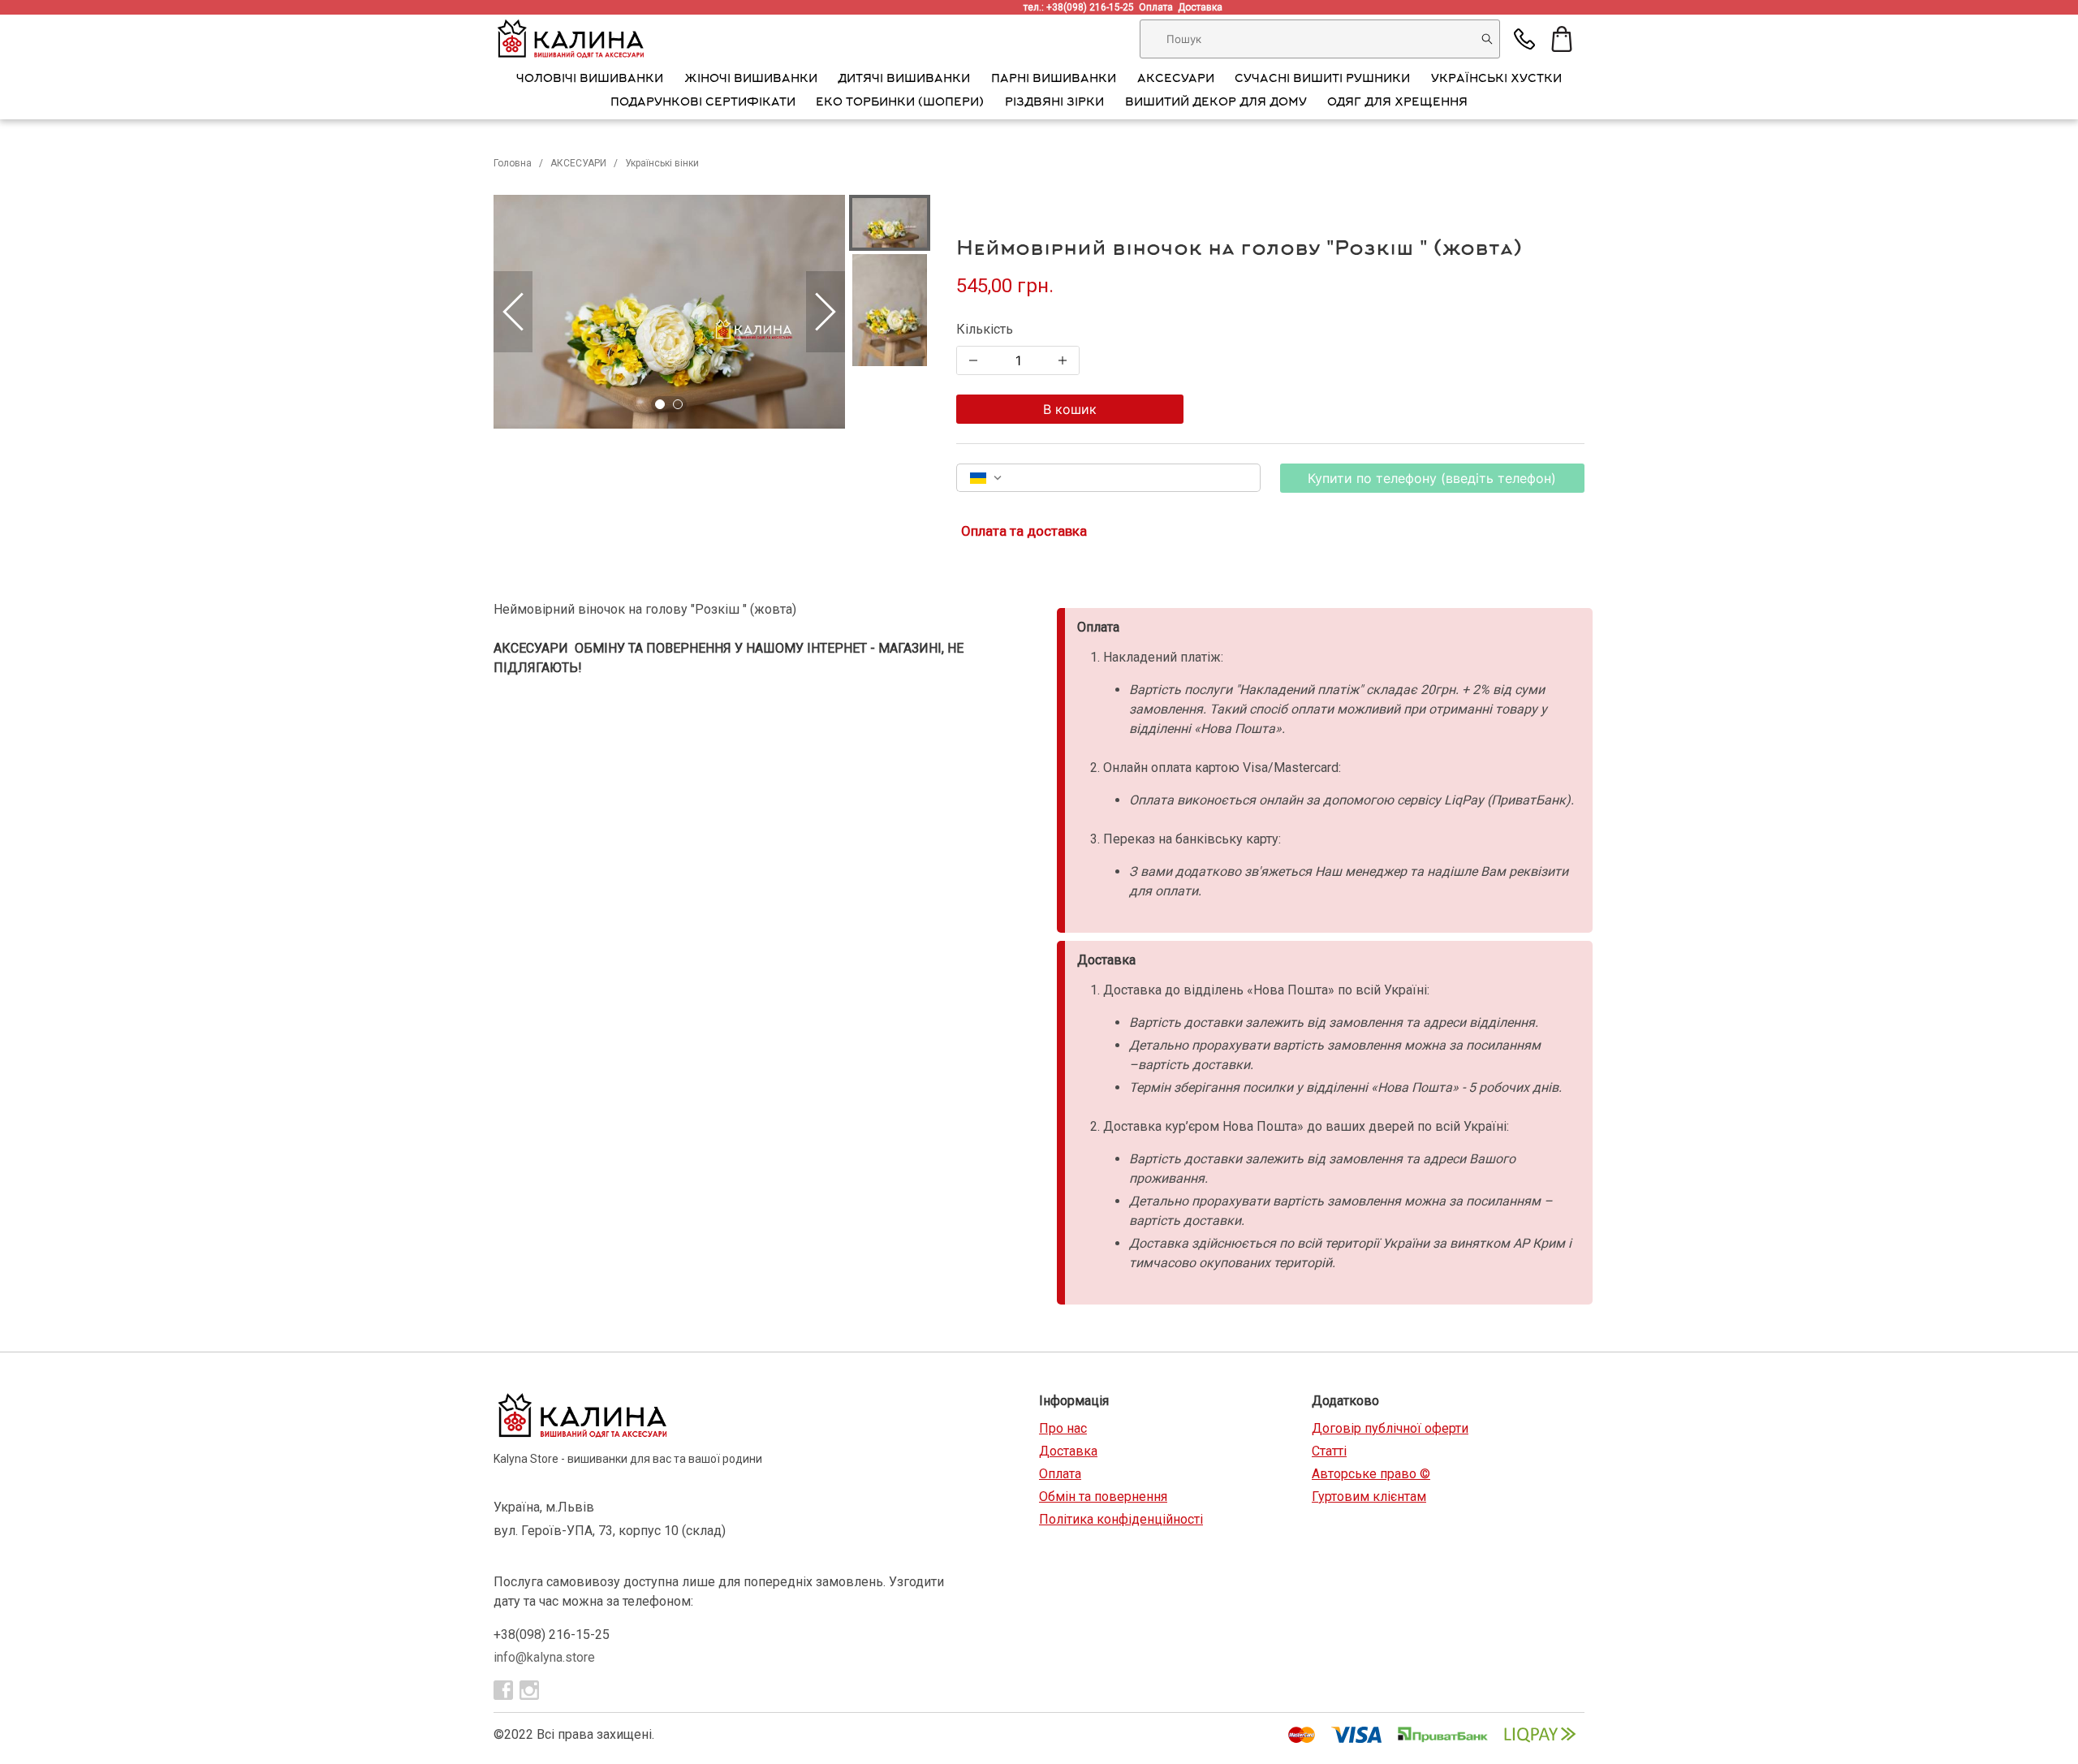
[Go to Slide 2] (678, 404)
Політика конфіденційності (1121, 1519)
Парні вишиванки (1054, 80)
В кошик (1070, 409)
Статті (1329, 1451)
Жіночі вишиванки (751, 80)
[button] (669, 312)
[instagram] (529, 1690)
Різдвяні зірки (1054, 103)
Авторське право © (1371, 1474)
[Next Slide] (826, 312)
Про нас (1063, 1428)
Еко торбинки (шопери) (900, 103)
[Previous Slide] (513, 312)
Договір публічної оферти (1390, 1428)
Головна (513, 163)
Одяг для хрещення (1397, 103)
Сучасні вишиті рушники (1322, 80)
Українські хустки (1496, 80)
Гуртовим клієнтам (1369, 1497)
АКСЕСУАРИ (1176, 80)
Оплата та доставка (1024, 531)
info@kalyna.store (544, 1657)
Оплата (1158, 7)
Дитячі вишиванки (904, 80)
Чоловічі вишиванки (590, 80)
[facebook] (503, 1690)
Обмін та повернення (1103, 1497)
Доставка (1203, 7)
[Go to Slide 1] (660, 404)
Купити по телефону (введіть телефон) (1432, 478)
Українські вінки (662, 163)
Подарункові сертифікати (703, 103)
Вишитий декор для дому (1216, 103)
